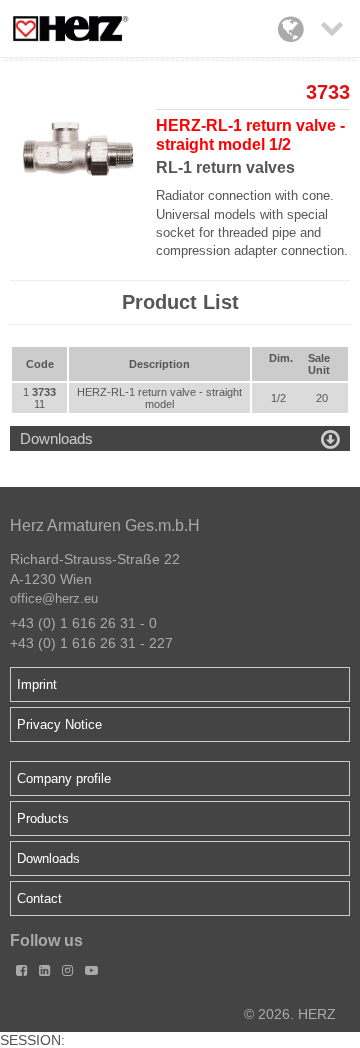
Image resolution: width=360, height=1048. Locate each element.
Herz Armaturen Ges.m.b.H (105, 525)
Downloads (48, 858)
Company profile (64, 778)
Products (43, 818)
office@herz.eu (54, 598)
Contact (39, 898)
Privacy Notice (59, 724)
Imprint (37, 684)
